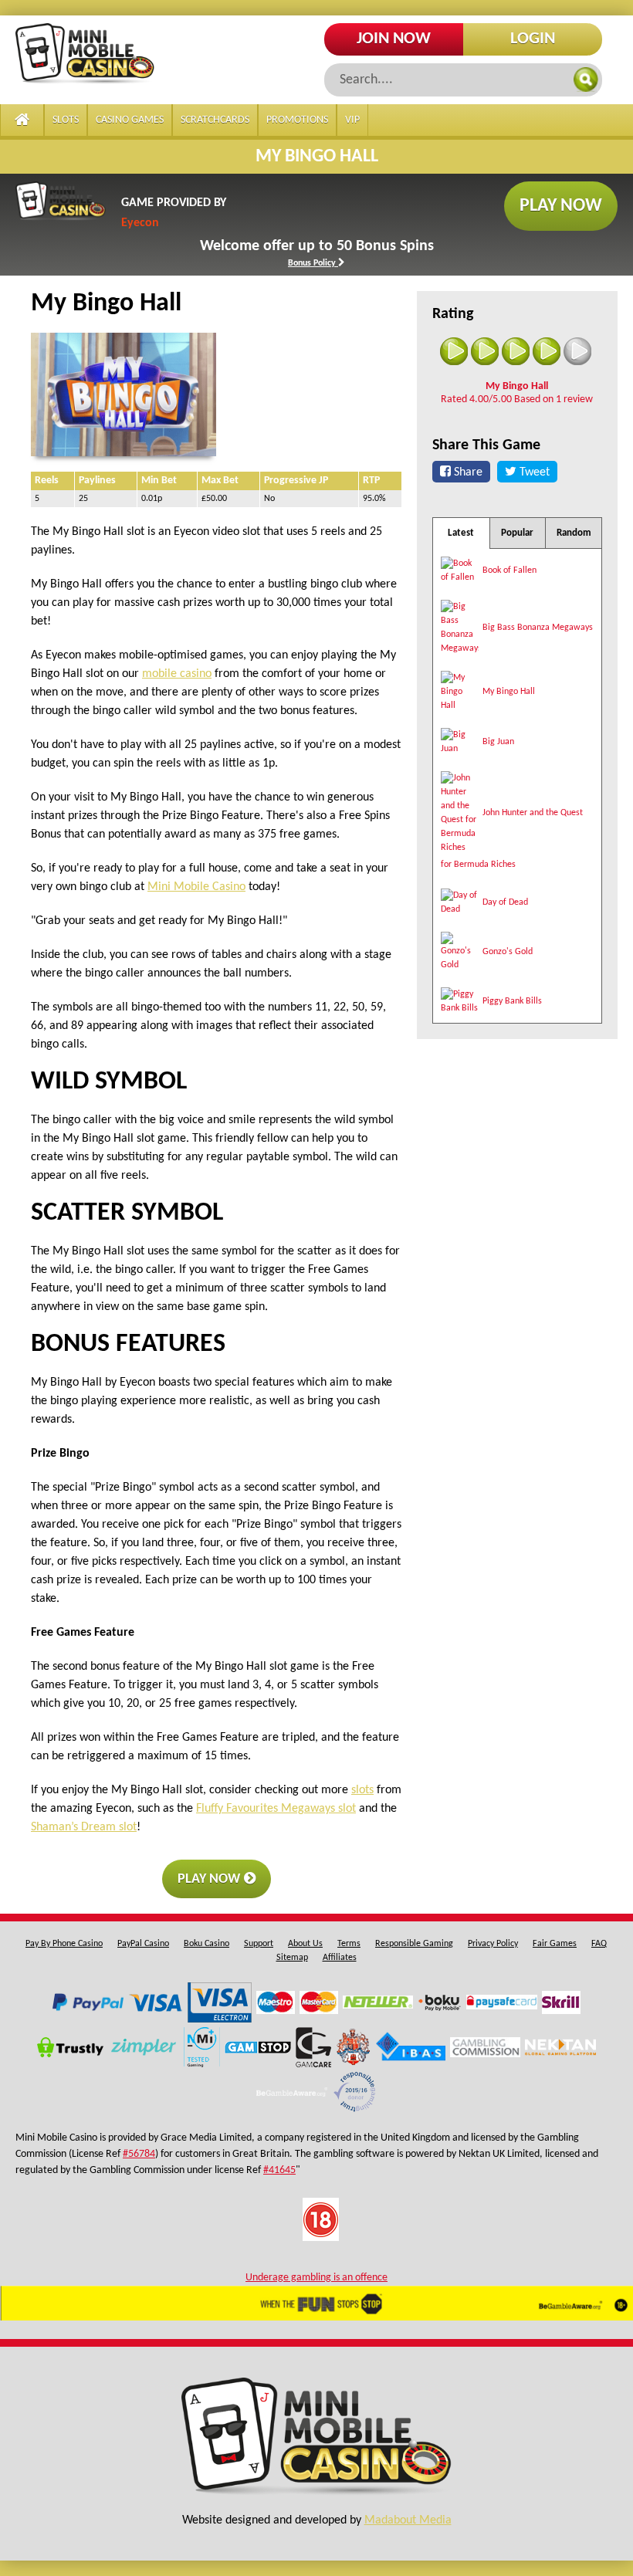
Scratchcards (215, 120)
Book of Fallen (509, 570)
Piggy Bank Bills (512, 1001)
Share (467, 472)
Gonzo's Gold (508, 952)
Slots (66, 120)
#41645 (279, 2170)
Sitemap (292, 1958)
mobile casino (177, 674)
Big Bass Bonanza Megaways (538, 628)
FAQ (599, 1944)
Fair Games (555, 1944)
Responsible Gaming (414, 1944)
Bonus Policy (313, 263)
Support (259, 1944)
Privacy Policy (493, 1944)
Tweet (533, 472)
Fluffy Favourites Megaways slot (276, 1809)
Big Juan (498, 742)
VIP (352, 120)
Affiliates (340, 1958)
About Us (305, 1944)
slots (362, 1790)
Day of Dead (505, 902)
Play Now (561, 206)
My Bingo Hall (509, 692)
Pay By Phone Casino (64, 1944)
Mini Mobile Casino (196, 887)
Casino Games (130, 120)
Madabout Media (408, 2520)
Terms (349, 1944)
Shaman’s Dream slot (84, 1827)
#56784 (139, 2154)
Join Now (394, 39)
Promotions (297, 120)
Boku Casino (206, 1944)
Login (533, 39)
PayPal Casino (143, 1944)
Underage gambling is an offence (316, 2278)
